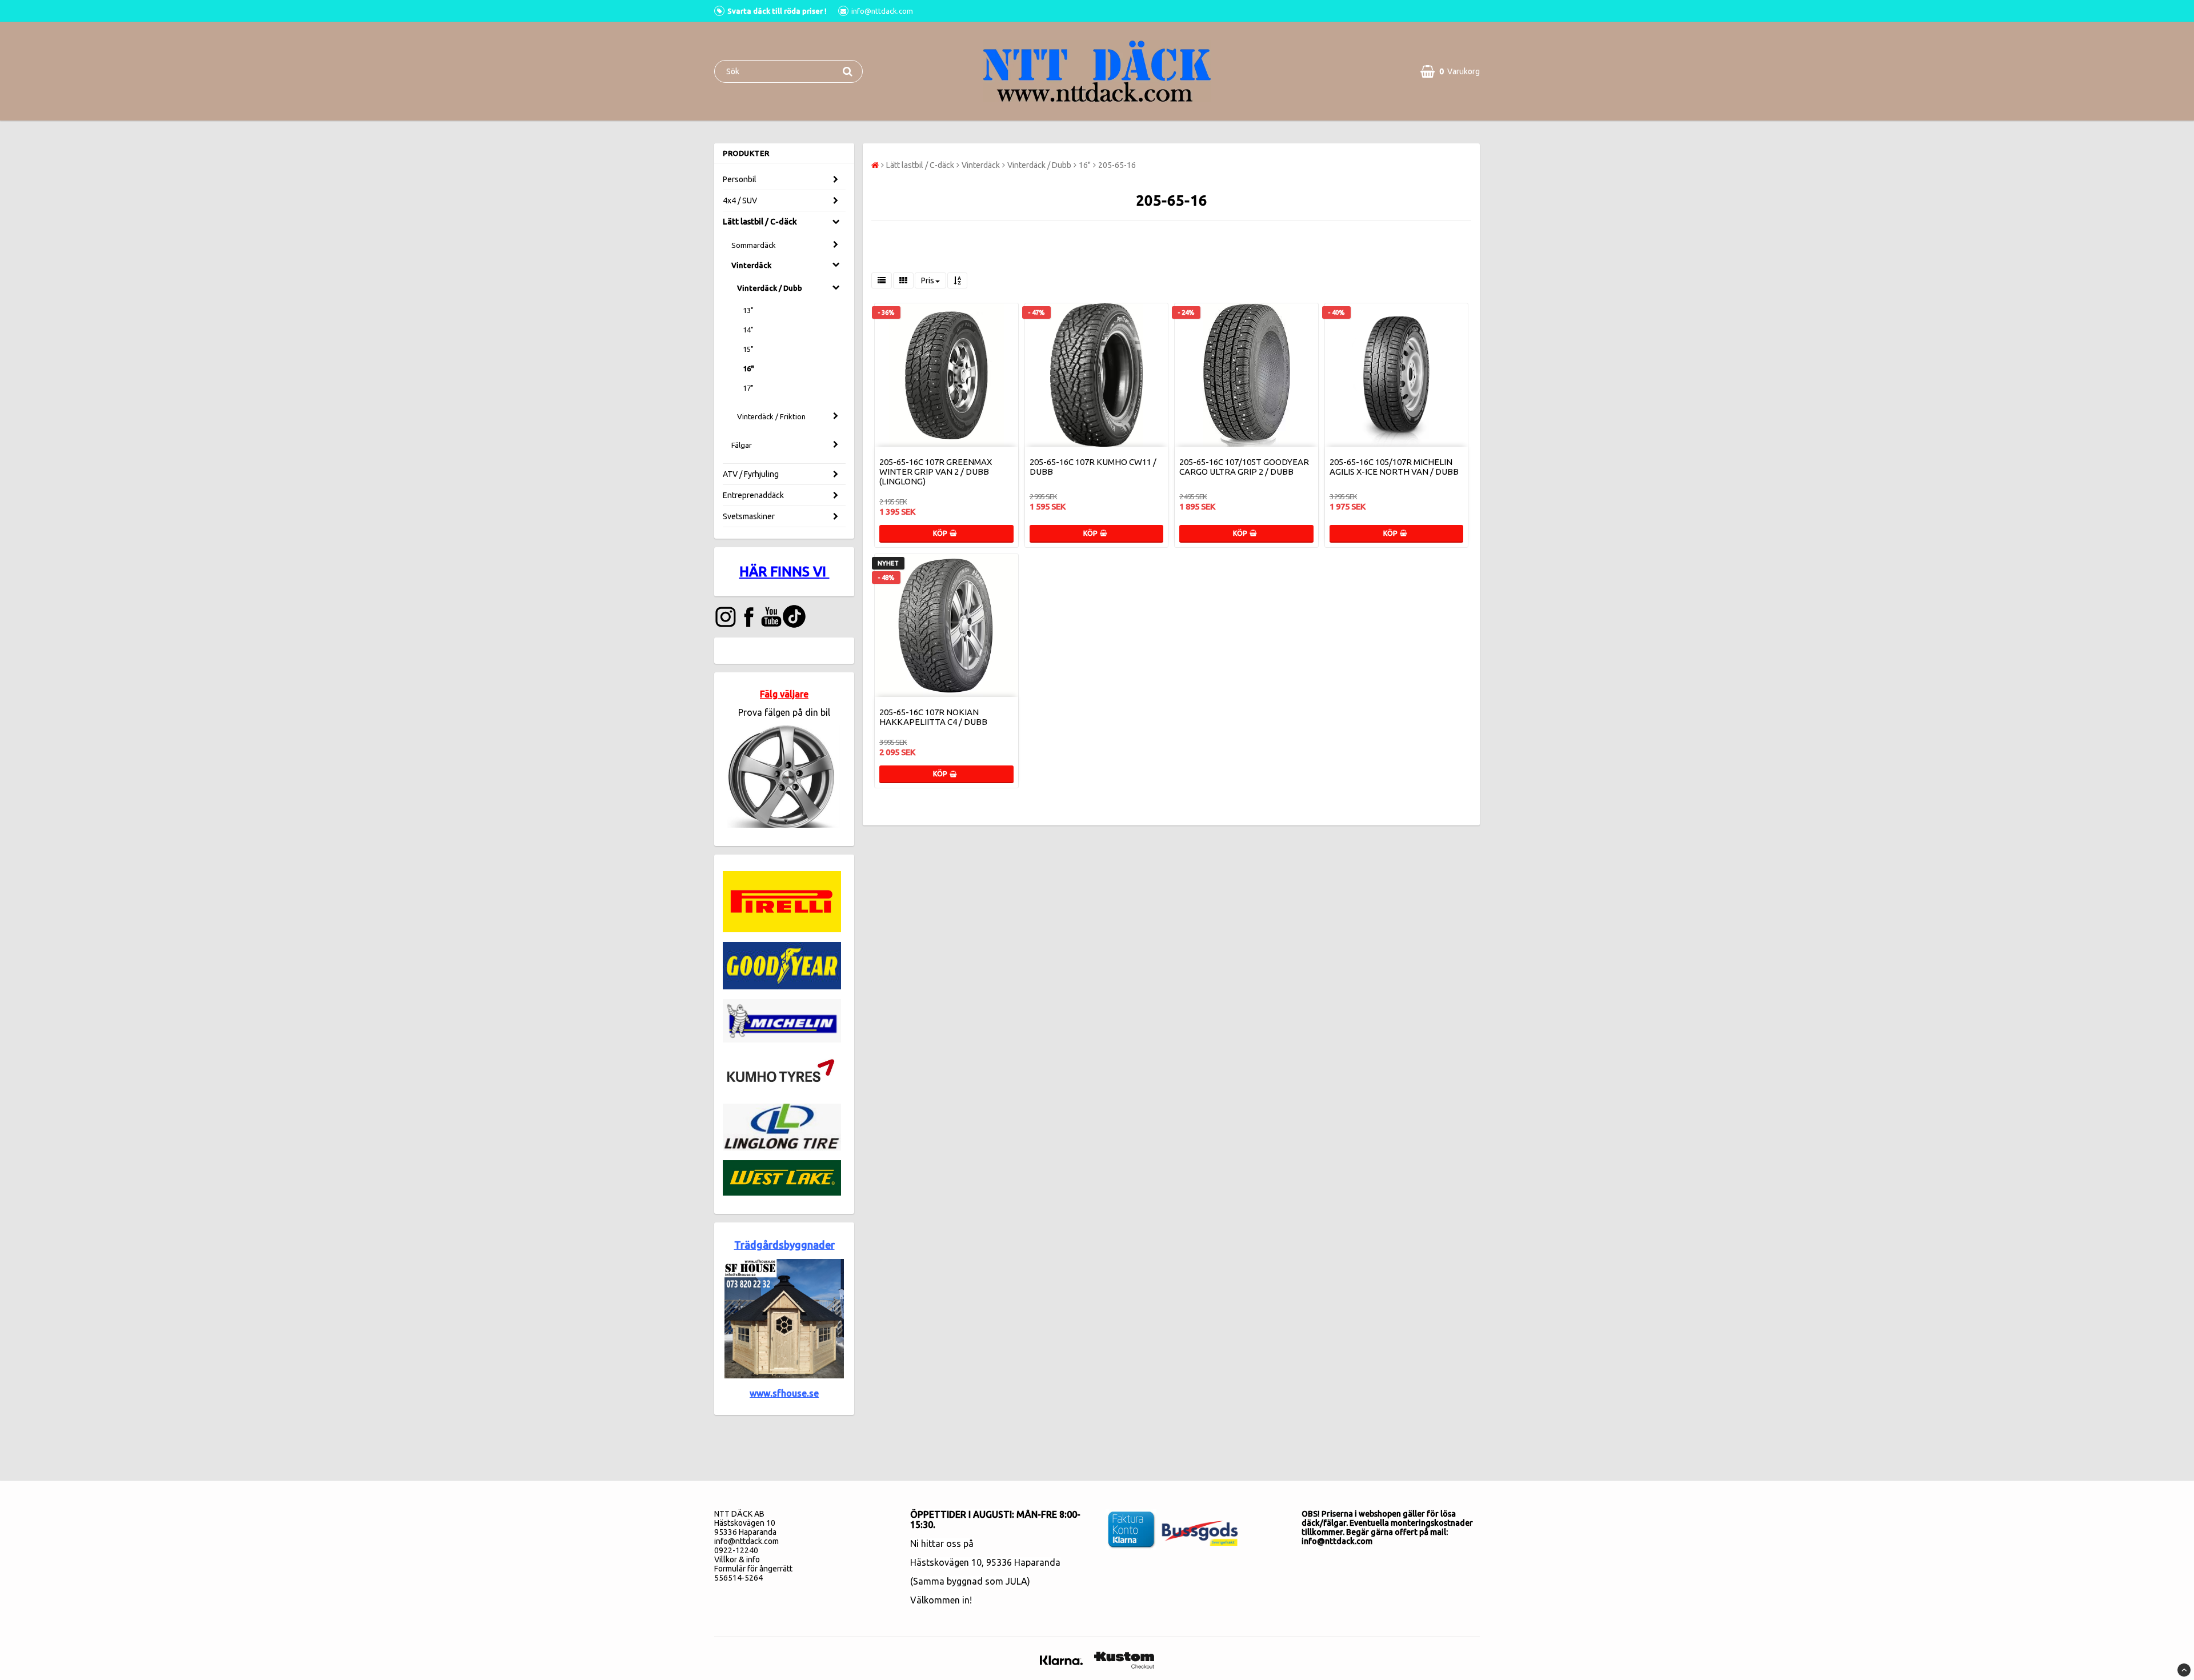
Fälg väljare (784, 694)
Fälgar (742, 445)
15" (748, 349)
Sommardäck (754, 245)
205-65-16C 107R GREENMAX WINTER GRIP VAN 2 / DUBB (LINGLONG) (936, 472)
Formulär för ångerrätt (753, 1569)
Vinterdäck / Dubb (770, 288)
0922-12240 (736, 1550)
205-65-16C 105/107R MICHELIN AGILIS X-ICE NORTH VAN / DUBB (1394, 467)
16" (748, 368)
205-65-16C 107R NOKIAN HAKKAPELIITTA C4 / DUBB (933, 717)
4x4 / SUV (740, 201)
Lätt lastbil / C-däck (760, 222)
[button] (1450, 71)
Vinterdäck (751, 265)
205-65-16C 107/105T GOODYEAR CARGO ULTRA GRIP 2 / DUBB (1244, 467)
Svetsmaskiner (749, 516)
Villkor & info (737, 1559)
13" (748, 310)
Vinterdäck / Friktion (771, 416)
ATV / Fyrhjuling (751, 474)
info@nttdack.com (746, 1541)
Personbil (740, 179)
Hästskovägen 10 (946, 1562)
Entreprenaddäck (753, 495)
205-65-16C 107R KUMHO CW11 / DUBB (1093, 467)
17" (748, 388)
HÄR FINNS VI (784, 572)
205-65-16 (1117, 165)
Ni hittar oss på (942, 1543)
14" (748, 330)
